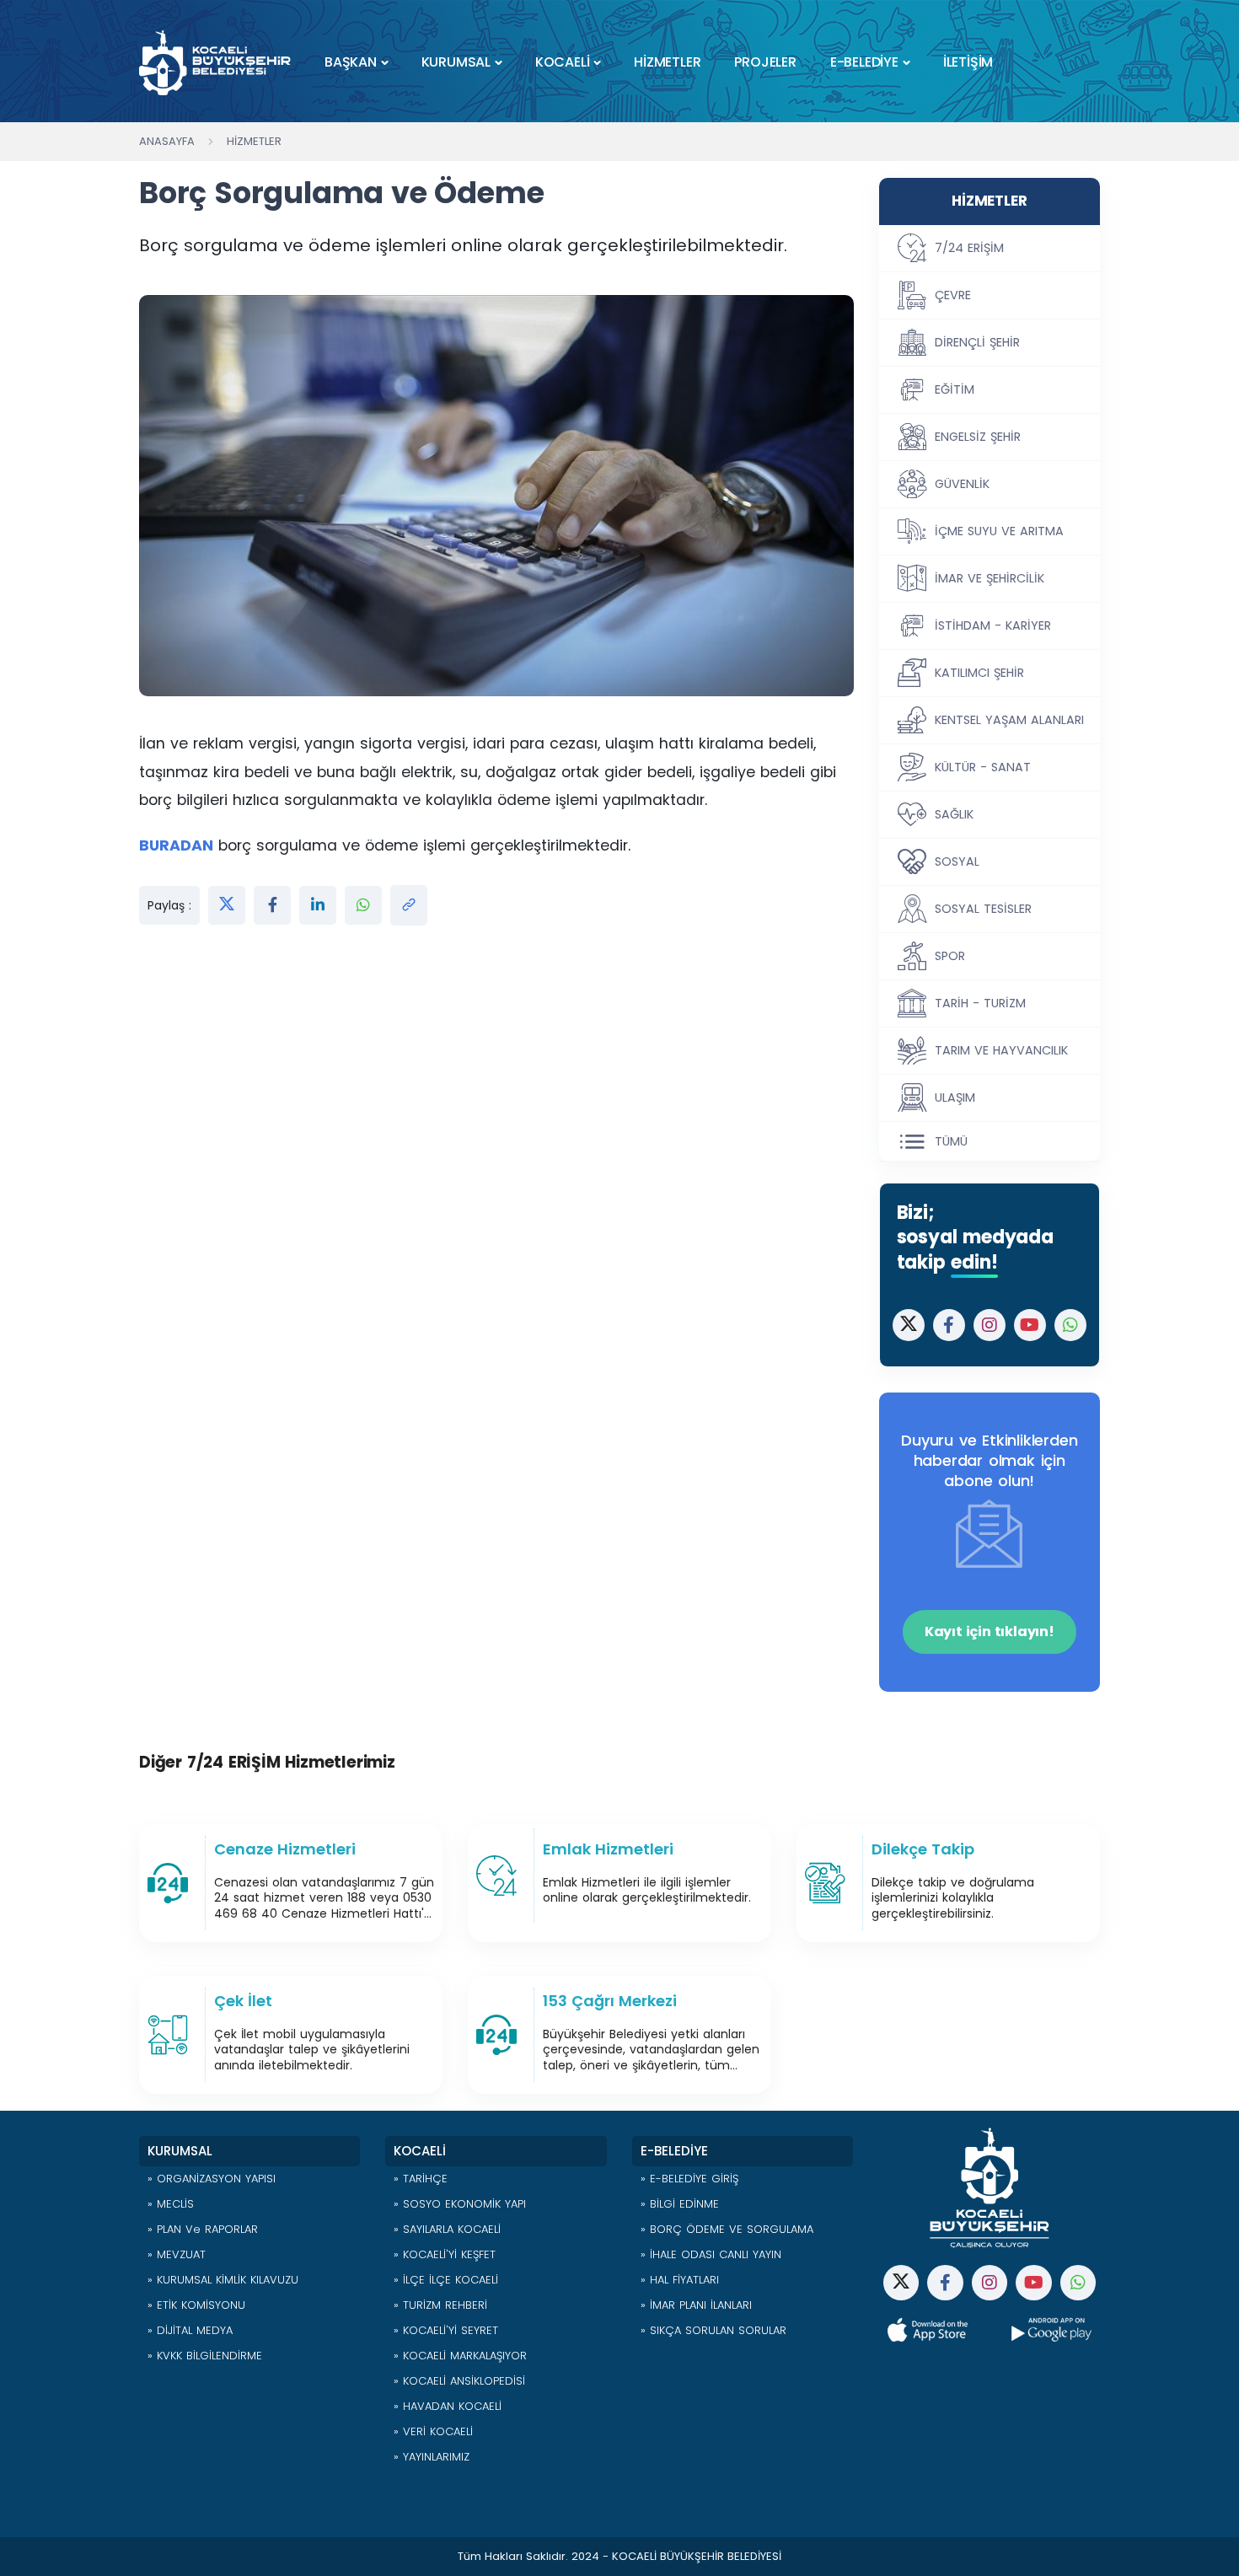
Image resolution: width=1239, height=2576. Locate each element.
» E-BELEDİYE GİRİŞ (689, 2179)
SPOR (950, 956)
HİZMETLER (667, 62)
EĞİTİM (955, 389)
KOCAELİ (563, 62)
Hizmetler (254, 141)
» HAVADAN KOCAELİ (448, 2406)
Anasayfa (167, 141)
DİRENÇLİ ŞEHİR (977, 342)
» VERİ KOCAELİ (433, 2431)
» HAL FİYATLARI (680, 2280)
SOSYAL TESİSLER (983, 909)
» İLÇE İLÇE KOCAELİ (446, 2280)
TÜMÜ (951, 1141)
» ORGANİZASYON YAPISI (212, 2179)
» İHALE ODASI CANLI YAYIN (711, 2254)
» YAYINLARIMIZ (432, 2457)
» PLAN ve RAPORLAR (203, 2229)
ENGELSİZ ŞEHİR (978, 437)
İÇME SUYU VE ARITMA (999, 531)
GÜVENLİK (962, 484)
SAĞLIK (954, 814)
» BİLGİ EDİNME (680, 2204)
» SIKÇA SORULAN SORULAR (713, 2330)
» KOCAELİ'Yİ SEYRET (446, 2330)
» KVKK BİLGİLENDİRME (205, 2356)
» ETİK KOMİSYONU (196, 2305)
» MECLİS (171, 2204)
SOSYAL (957, 861)
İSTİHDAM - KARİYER (993, 625)
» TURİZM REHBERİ (440, 2305)
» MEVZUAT (177, 2254)
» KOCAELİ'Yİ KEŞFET (445, 2254)
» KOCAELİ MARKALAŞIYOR (460, 2356)
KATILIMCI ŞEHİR (979, 673)
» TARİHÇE (421, 2179)
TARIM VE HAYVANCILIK (1001, 1050)
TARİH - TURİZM (980, 1003)
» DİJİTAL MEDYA (190, 2330)
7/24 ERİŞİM (969, 248)
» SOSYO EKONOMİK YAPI (460, 2204)
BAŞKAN (351, 62)
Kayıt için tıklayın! (990, 1631)
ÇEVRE (953, 295)
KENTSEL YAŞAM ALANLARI (1009, 720)
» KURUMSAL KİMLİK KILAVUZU (223, 2280)
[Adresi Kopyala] (409, 905)
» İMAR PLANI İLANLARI (696, 2305)
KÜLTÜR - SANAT (983, 767)
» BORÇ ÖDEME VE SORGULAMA (727, 2229)
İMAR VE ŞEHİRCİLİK (990, 578)
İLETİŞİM (968, 62)
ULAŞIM (955, 1097)
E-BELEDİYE (864, 62)
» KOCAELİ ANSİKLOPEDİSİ (459, 2381)
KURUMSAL (456, 62)
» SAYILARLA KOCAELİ (447, 2229)
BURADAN (176, 845)
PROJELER (765, 62)
